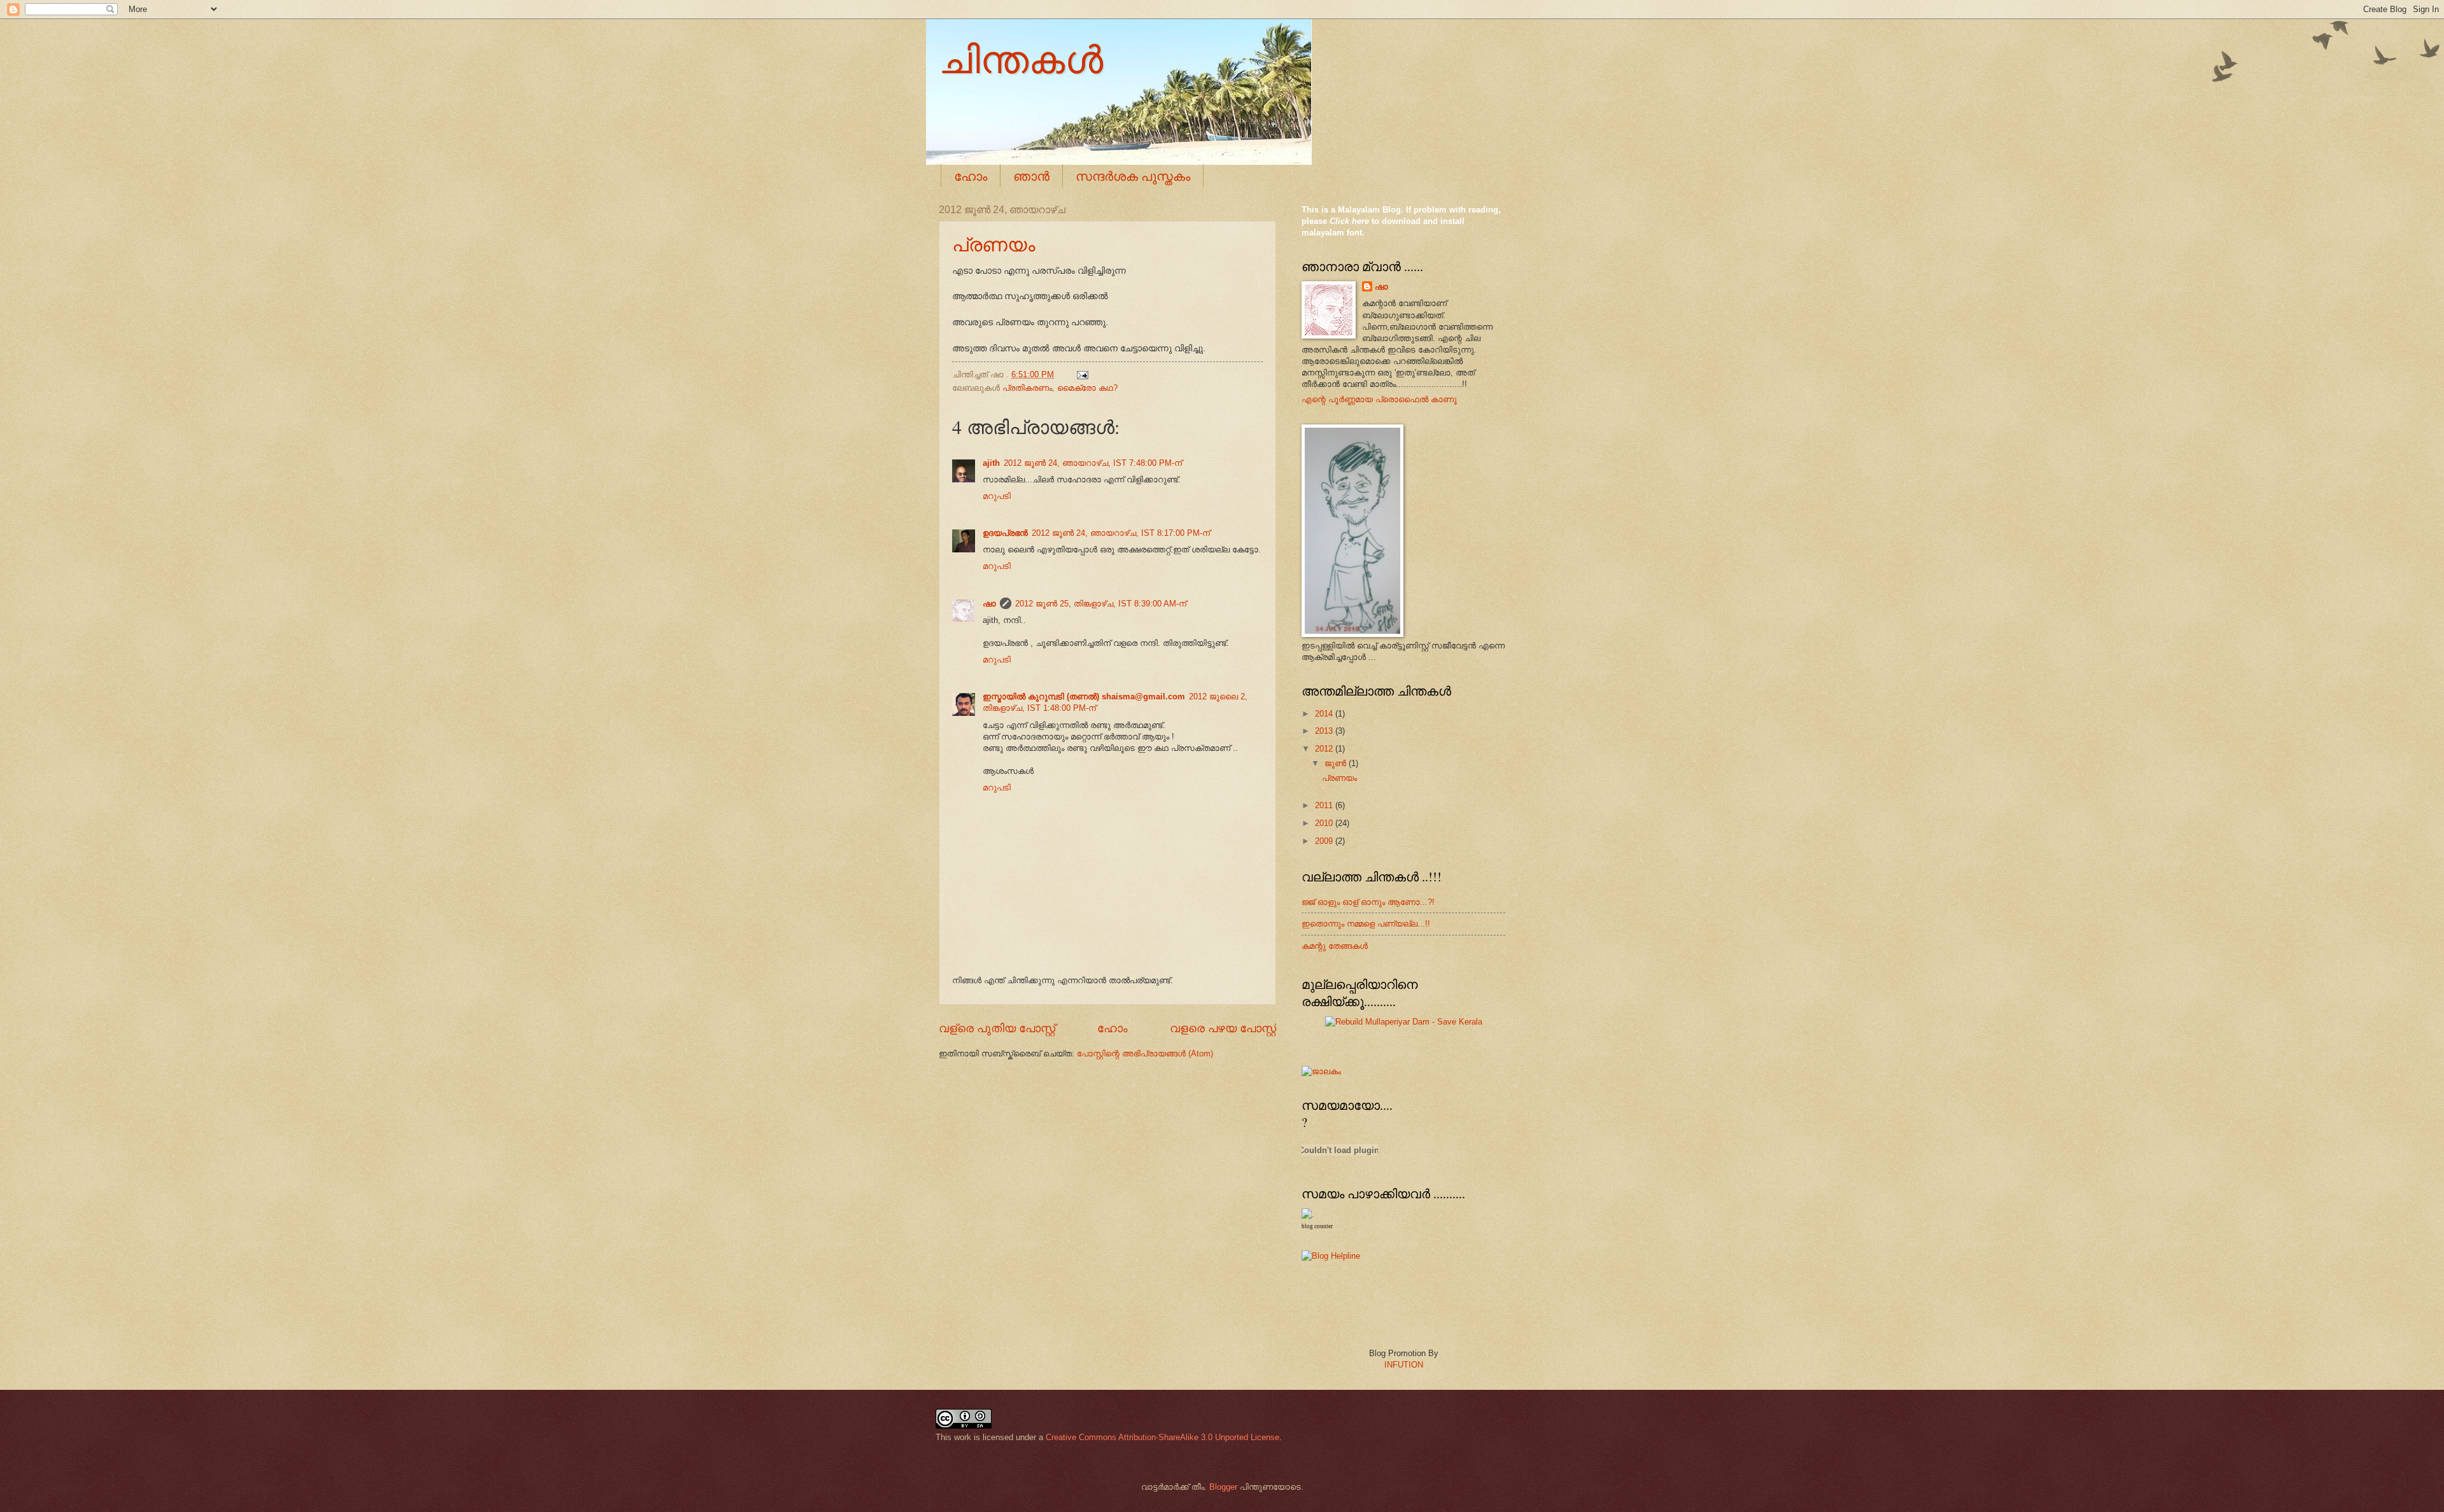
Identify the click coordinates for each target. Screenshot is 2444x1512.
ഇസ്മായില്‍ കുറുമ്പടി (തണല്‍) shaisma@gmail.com (1084, 696)
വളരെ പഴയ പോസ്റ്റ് (1223, 1028)
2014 (1325, 714)
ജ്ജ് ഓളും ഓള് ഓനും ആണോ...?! (1368, 902)
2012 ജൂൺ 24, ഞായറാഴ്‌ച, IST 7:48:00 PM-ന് (1093, 463)
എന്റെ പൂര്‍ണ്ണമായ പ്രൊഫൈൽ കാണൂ (1379, 399)
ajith (991, 463)
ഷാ (989, 604)
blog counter (1317, 1226)
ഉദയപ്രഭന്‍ (1005, 533)
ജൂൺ (1337, 763)
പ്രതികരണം (1027, 388)
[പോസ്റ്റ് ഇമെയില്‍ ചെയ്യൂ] (1081, 374)
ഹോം (971, 176)
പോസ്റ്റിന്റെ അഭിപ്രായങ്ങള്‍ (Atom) (1145, 1053)
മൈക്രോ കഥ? (1087, 388)
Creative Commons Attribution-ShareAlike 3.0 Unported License (1162, 1437)
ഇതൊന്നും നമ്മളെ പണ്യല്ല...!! (1366, 924)
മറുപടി (997, 496)
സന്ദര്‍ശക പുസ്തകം (1133, 176)
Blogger (1223, 1487)
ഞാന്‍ (1031, 176)
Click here (1349, 221)
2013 (1325, 731)
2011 (1325, 805)
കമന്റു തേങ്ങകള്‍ (1335, 946)
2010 (1325, 823)
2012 (1325, 749)
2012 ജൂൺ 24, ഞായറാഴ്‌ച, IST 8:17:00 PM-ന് (1121, 533)
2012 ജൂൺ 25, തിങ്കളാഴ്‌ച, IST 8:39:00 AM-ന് (1101, 604)
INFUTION (1404, 1365)
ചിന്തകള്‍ (1021, 59)
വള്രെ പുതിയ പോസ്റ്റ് (997, 1028)
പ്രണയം (994, 244)
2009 (1325, 841)
